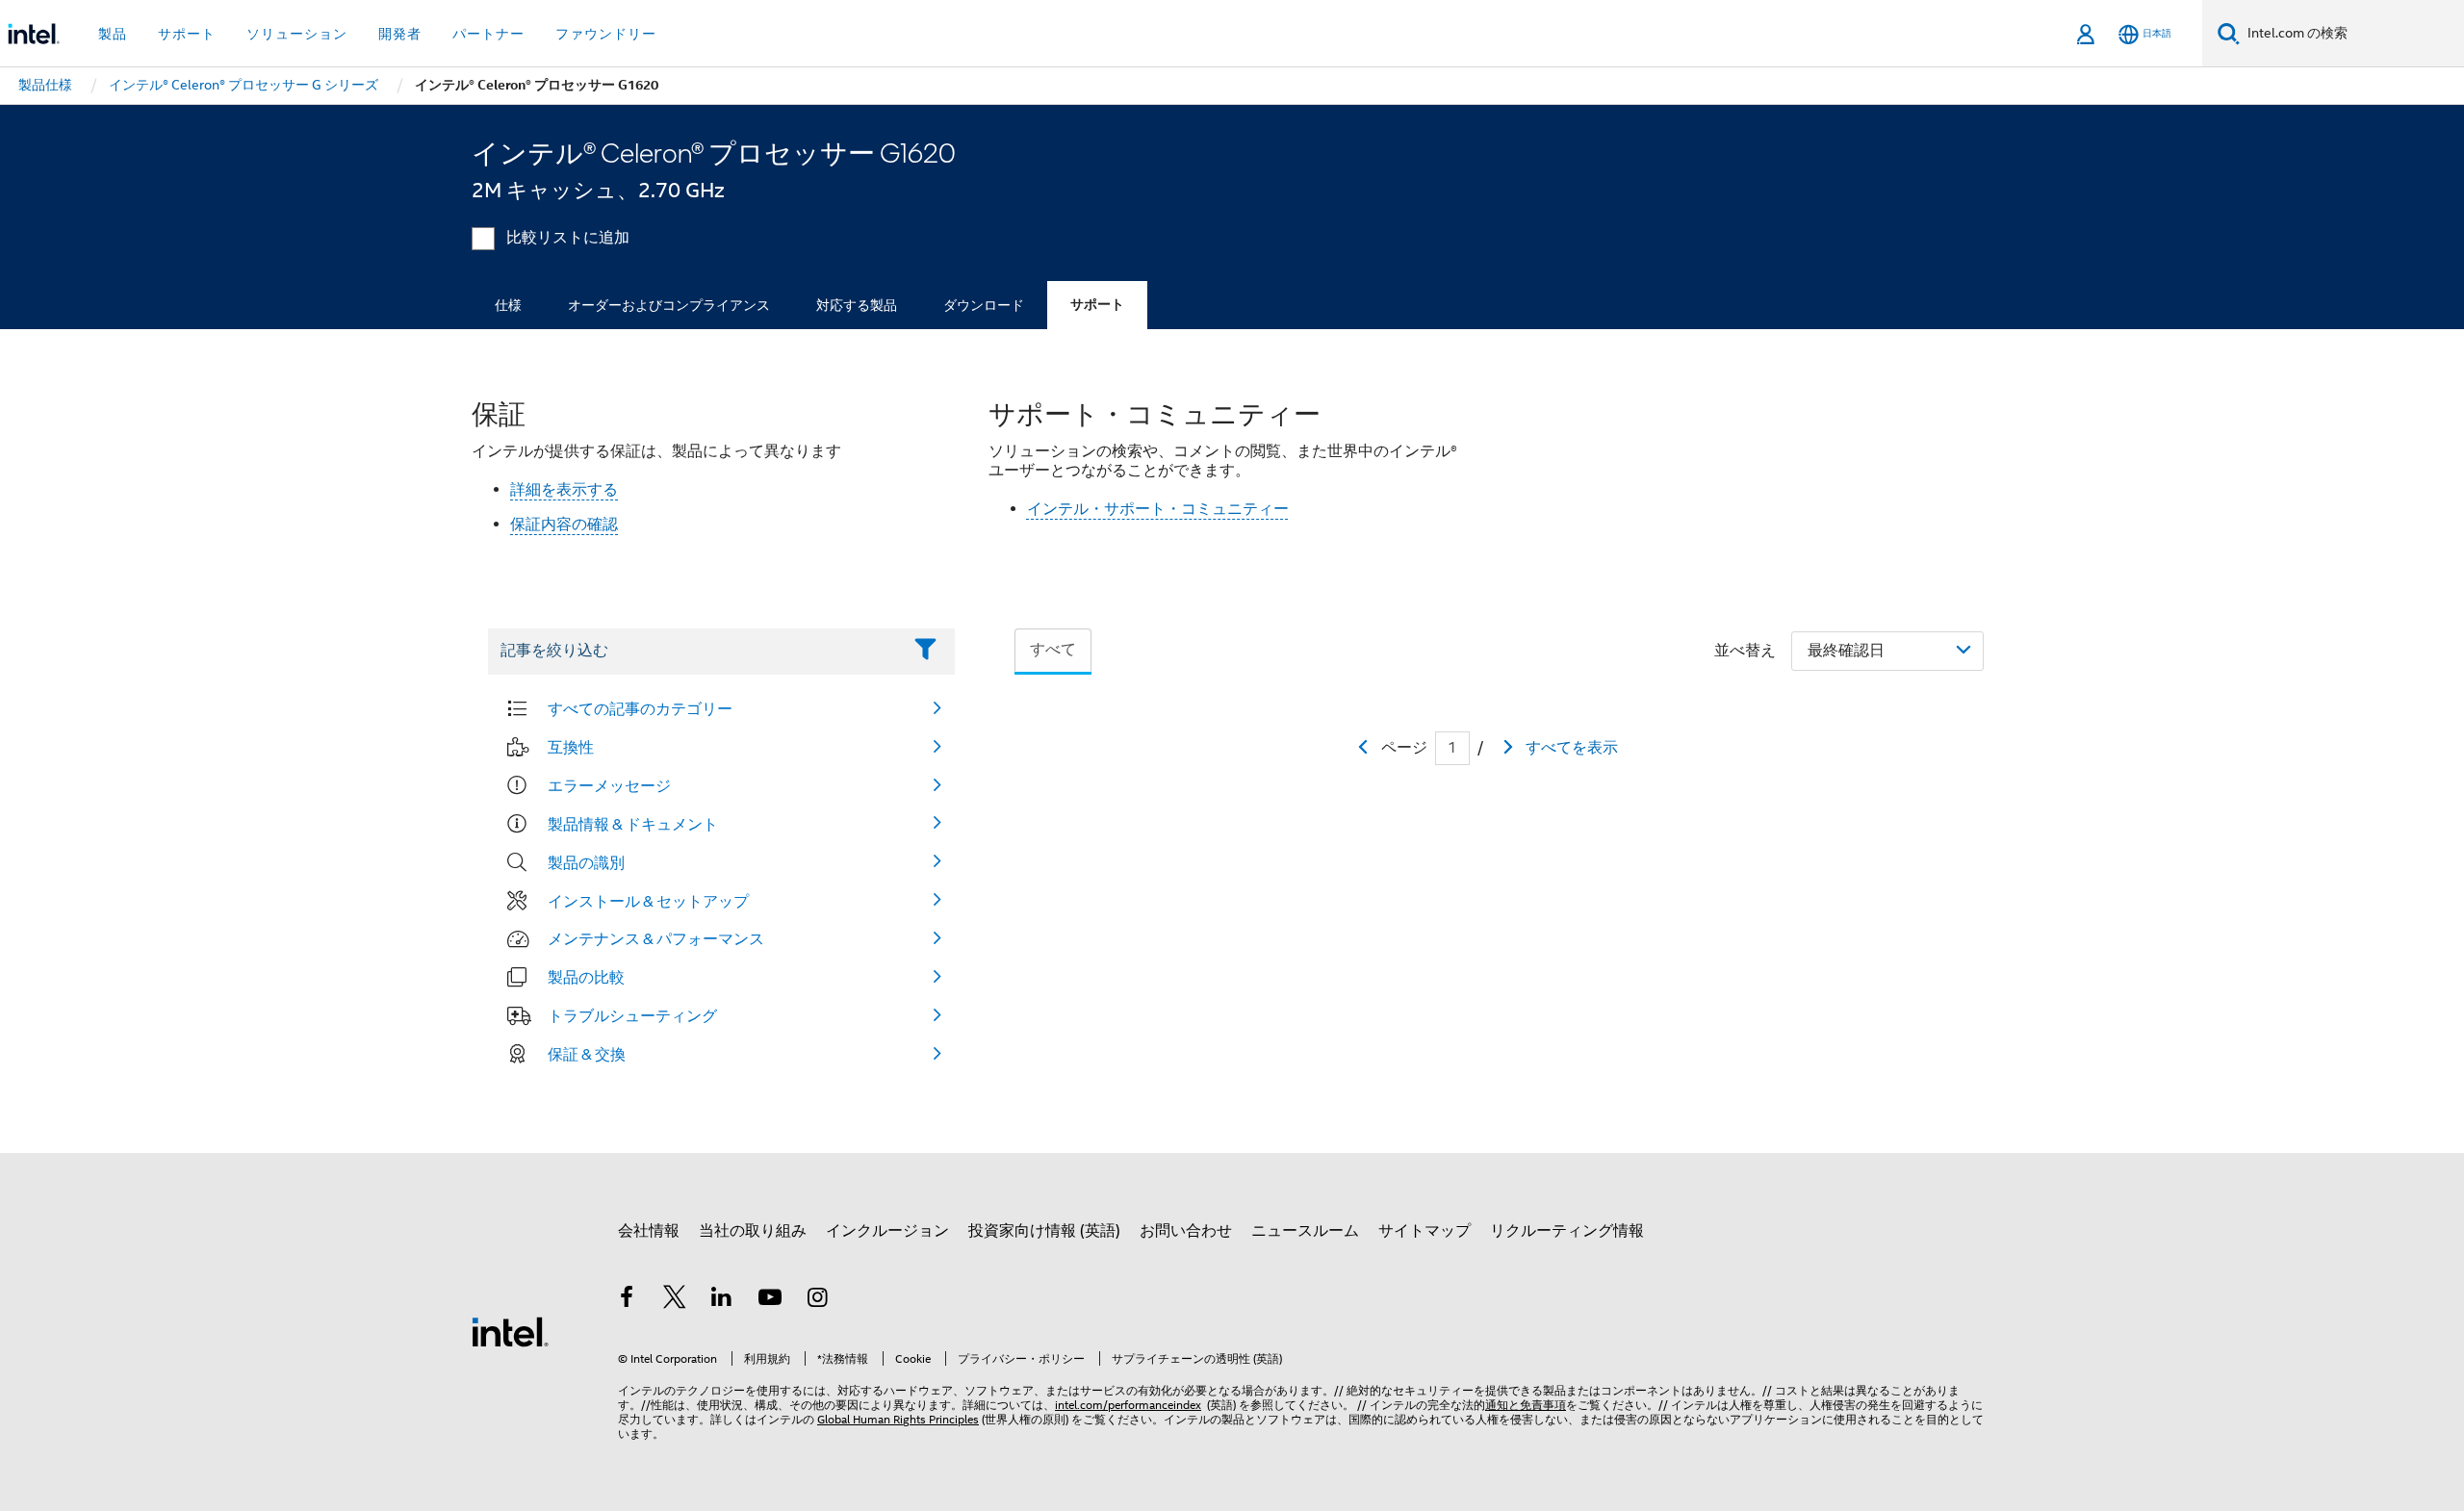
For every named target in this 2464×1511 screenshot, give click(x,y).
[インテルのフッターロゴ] (510, 1331)
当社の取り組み (753, 1231)
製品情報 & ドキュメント (633, 824)
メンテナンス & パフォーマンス (656, 938)
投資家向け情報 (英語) (1044, 1231)
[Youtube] (770, 1300)
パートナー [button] (488, 34)
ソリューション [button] (297, 34)
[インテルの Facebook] (627, 1300)
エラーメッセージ (609, 785)
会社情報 (649, 1231)
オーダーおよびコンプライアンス (669, 305)
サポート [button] (187, 34)
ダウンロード (984, 305)
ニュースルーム (1305, 1231)
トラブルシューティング (632, 1015)
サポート (1097, 305)
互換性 (571, 747)
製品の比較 (586, 977)
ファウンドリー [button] (606, 34)
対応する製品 (857, 305)
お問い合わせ (1186, 1231)
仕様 (508, 305)
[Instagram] (817, 1300)
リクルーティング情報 (1567, 1231)
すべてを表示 (1572, 748)
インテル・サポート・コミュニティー (1158, 509)
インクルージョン (887, 1231)
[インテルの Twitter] (675, 1300)
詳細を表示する (564, 490)
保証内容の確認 (564, 525)
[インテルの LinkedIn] (722, 1300)
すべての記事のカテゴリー (640, 708)
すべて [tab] (1053, 650)
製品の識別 (586, 862)
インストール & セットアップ (648, 901)
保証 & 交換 (587, 1054)
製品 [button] (113, 34)
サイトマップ (1424, 1231)
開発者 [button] (400, 34)
